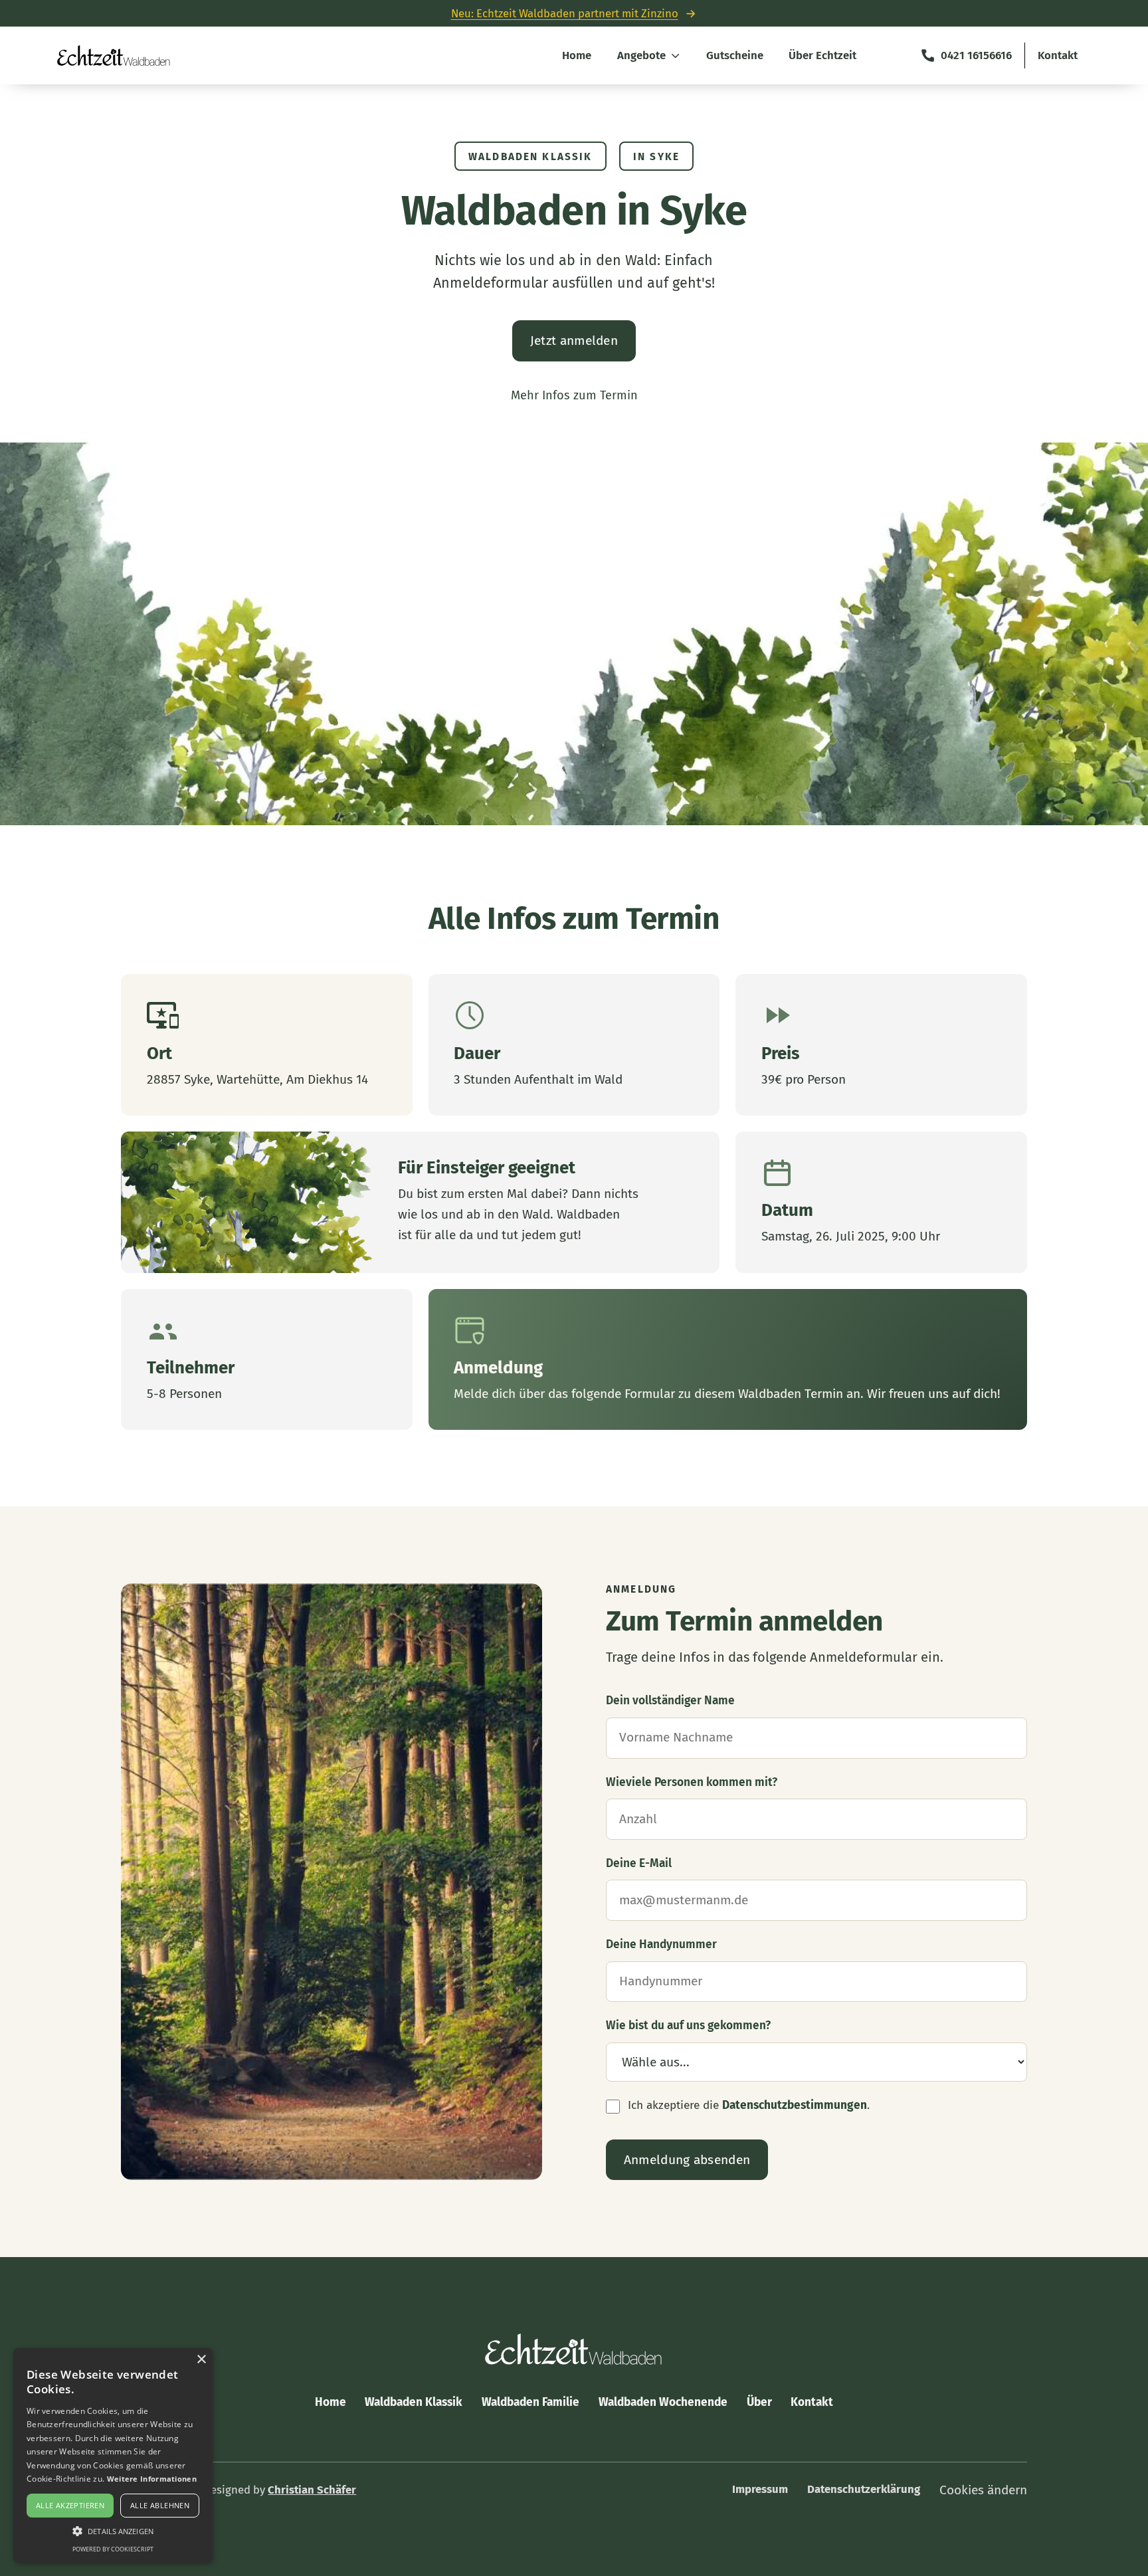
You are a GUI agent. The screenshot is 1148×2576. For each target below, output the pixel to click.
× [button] (201, 2360)
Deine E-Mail (639, 1863)
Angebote (641, 55)
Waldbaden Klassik (414, 2402)
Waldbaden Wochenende (663, 2402)
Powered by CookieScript (113, 2549)
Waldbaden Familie (530, 2402)
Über (759, 2402)
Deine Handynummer (661, 1944)
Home (577, 55)
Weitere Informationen (152, 2479)
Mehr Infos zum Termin (574, 395)
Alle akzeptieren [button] (70, 2505)
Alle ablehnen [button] (160, 2505)
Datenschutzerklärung (864, 2489)
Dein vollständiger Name (670, 1701)
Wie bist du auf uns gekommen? (688, 2026)
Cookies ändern (983, 2490)
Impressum (760, 2489)
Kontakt (1058, 55)
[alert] (113, 2455)
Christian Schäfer (312, 2490)
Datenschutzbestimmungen (795, 2105)
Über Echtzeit (822, 55)
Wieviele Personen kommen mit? (692, 1782)
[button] (113, 2530)
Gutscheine (735, 55)
